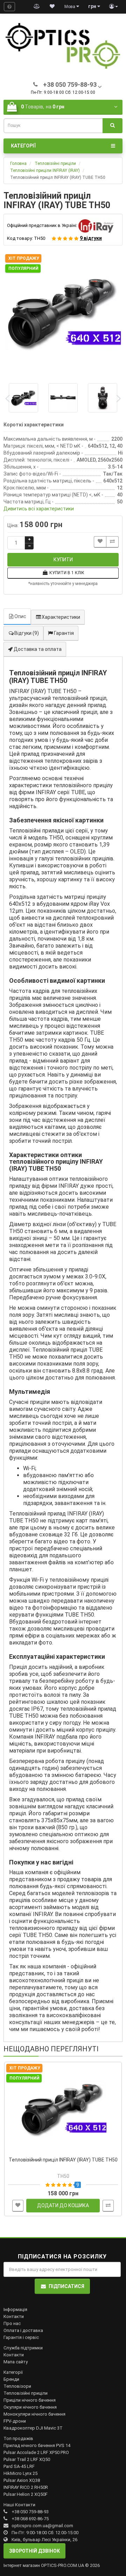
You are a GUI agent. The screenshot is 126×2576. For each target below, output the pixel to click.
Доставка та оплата (37, 649)
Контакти (14, 2316)
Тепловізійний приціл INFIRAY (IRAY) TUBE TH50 (63, 2160)
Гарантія (63, 633)
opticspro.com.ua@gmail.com (42, 2526)
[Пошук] (113, 126)
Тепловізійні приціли (26, 2393)
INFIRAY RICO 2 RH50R (26, 2487)
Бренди (11, 2379)
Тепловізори (17, 2386)
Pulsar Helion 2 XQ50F (26, 2494)
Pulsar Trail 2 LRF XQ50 (27, 2459)
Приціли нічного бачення (30, 2400)
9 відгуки (91, 238)
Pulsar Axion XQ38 (22, 2480)
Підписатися (66, 2286)
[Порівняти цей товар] (112, 542)
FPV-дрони (15, 2421)
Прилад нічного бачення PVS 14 (37, 2445)
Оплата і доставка (23, 2330)
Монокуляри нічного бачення (34, 2414)
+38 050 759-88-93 (30, 2512)
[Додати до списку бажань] (100, 542)
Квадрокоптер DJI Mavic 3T (33, 2428)
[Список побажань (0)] (52, 7)
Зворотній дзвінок (34, 2551)
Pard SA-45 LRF (19, 2466)
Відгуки (27, 633)
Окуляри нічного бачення (30, 2407)
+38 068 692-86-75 (30, 2519)
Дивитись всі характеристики (39, 509)
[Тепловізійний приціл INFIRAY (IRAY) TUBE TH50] (63, 312)
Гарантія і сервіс (21, 2337)
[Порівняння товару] (37, 7)
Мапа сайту (16, 2362)
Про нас (12, 2323)
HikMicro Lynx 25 (20, 2473)
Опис (20, 616)
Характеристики (61, 617)
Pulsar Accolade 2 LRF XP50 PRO (36, 2452)
